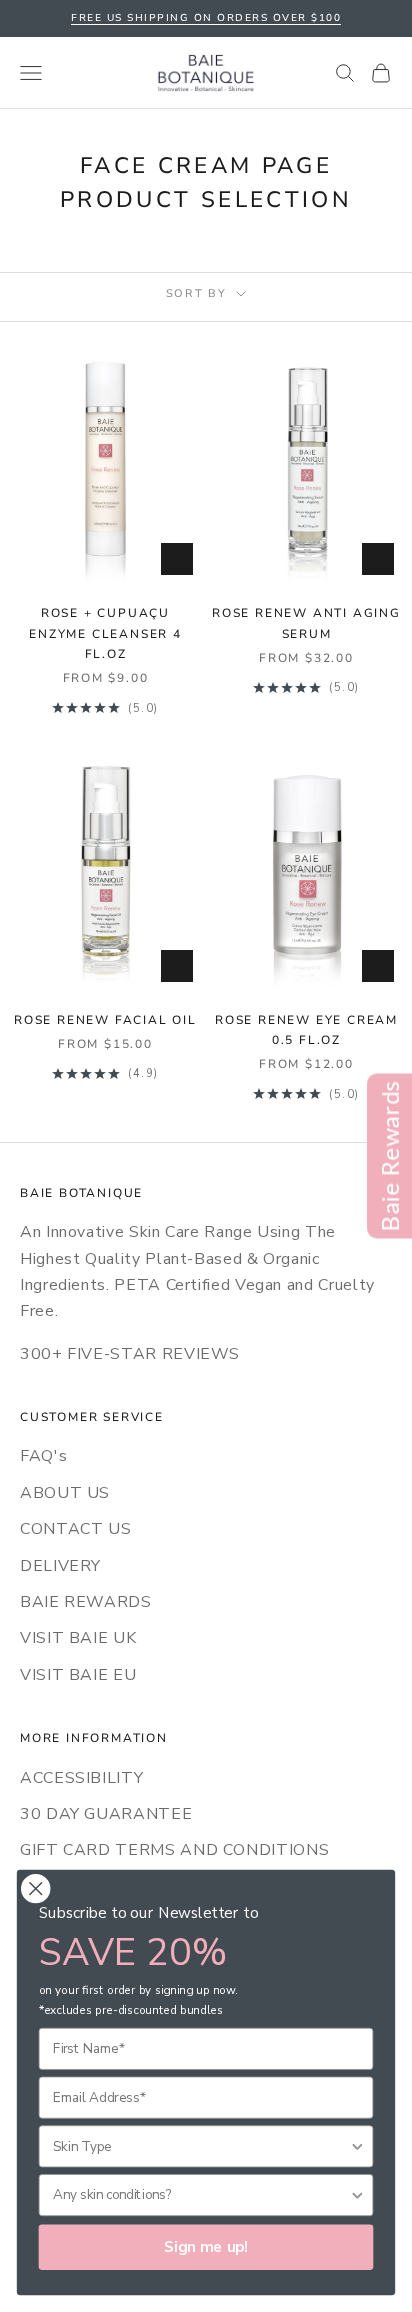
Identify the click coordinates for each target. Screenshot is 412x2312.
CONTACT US (75, 1529)
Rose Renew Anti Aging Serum (306, 623)
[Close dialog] (35, 1888)
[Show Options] (357, 2146)
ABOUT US (65, 1493)
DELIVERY (60, 1566)
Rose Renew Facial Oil (105, 1020)
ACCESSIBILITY (81, 1778)
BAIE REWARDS (86, 1602)
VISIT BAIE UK (78, 1638)
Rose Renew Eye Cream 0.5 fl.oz (306, 1030)
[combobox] (201, 2146)
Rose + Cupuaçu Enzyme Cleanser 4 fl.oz (105, 633)
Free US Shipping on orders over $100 (206, 18)
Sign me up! (205, 2247)
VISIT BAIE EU (78, 1675)
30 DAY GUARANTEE (106, 1814)
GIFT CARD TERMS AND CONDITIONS (174, 1850)
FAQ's (43, 1456)
